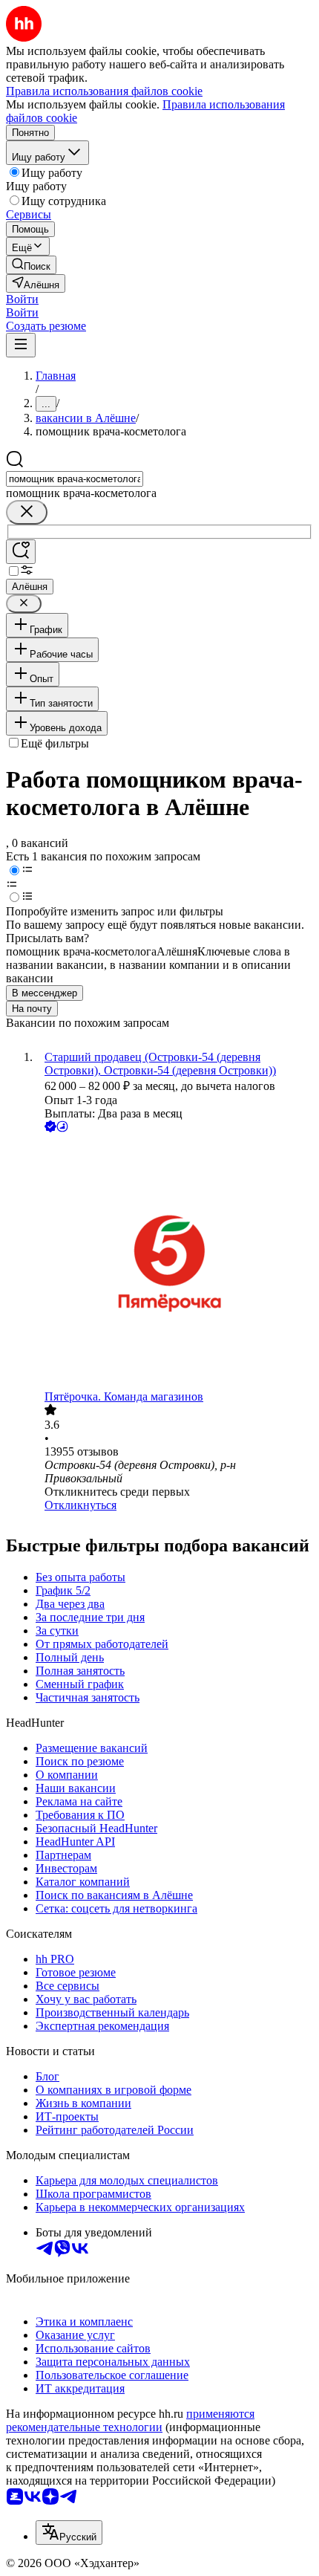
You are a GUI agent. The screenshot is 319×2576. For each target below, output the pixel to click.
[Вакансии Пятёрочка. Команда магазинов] (174, 1263)
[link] (31, 265)
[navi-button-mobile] (21, 345)
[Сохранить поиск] (21, 552)
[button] (22, 299)
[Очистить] (27, 512)
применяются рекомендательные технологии (130, 2420)
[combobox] (75, 479)
